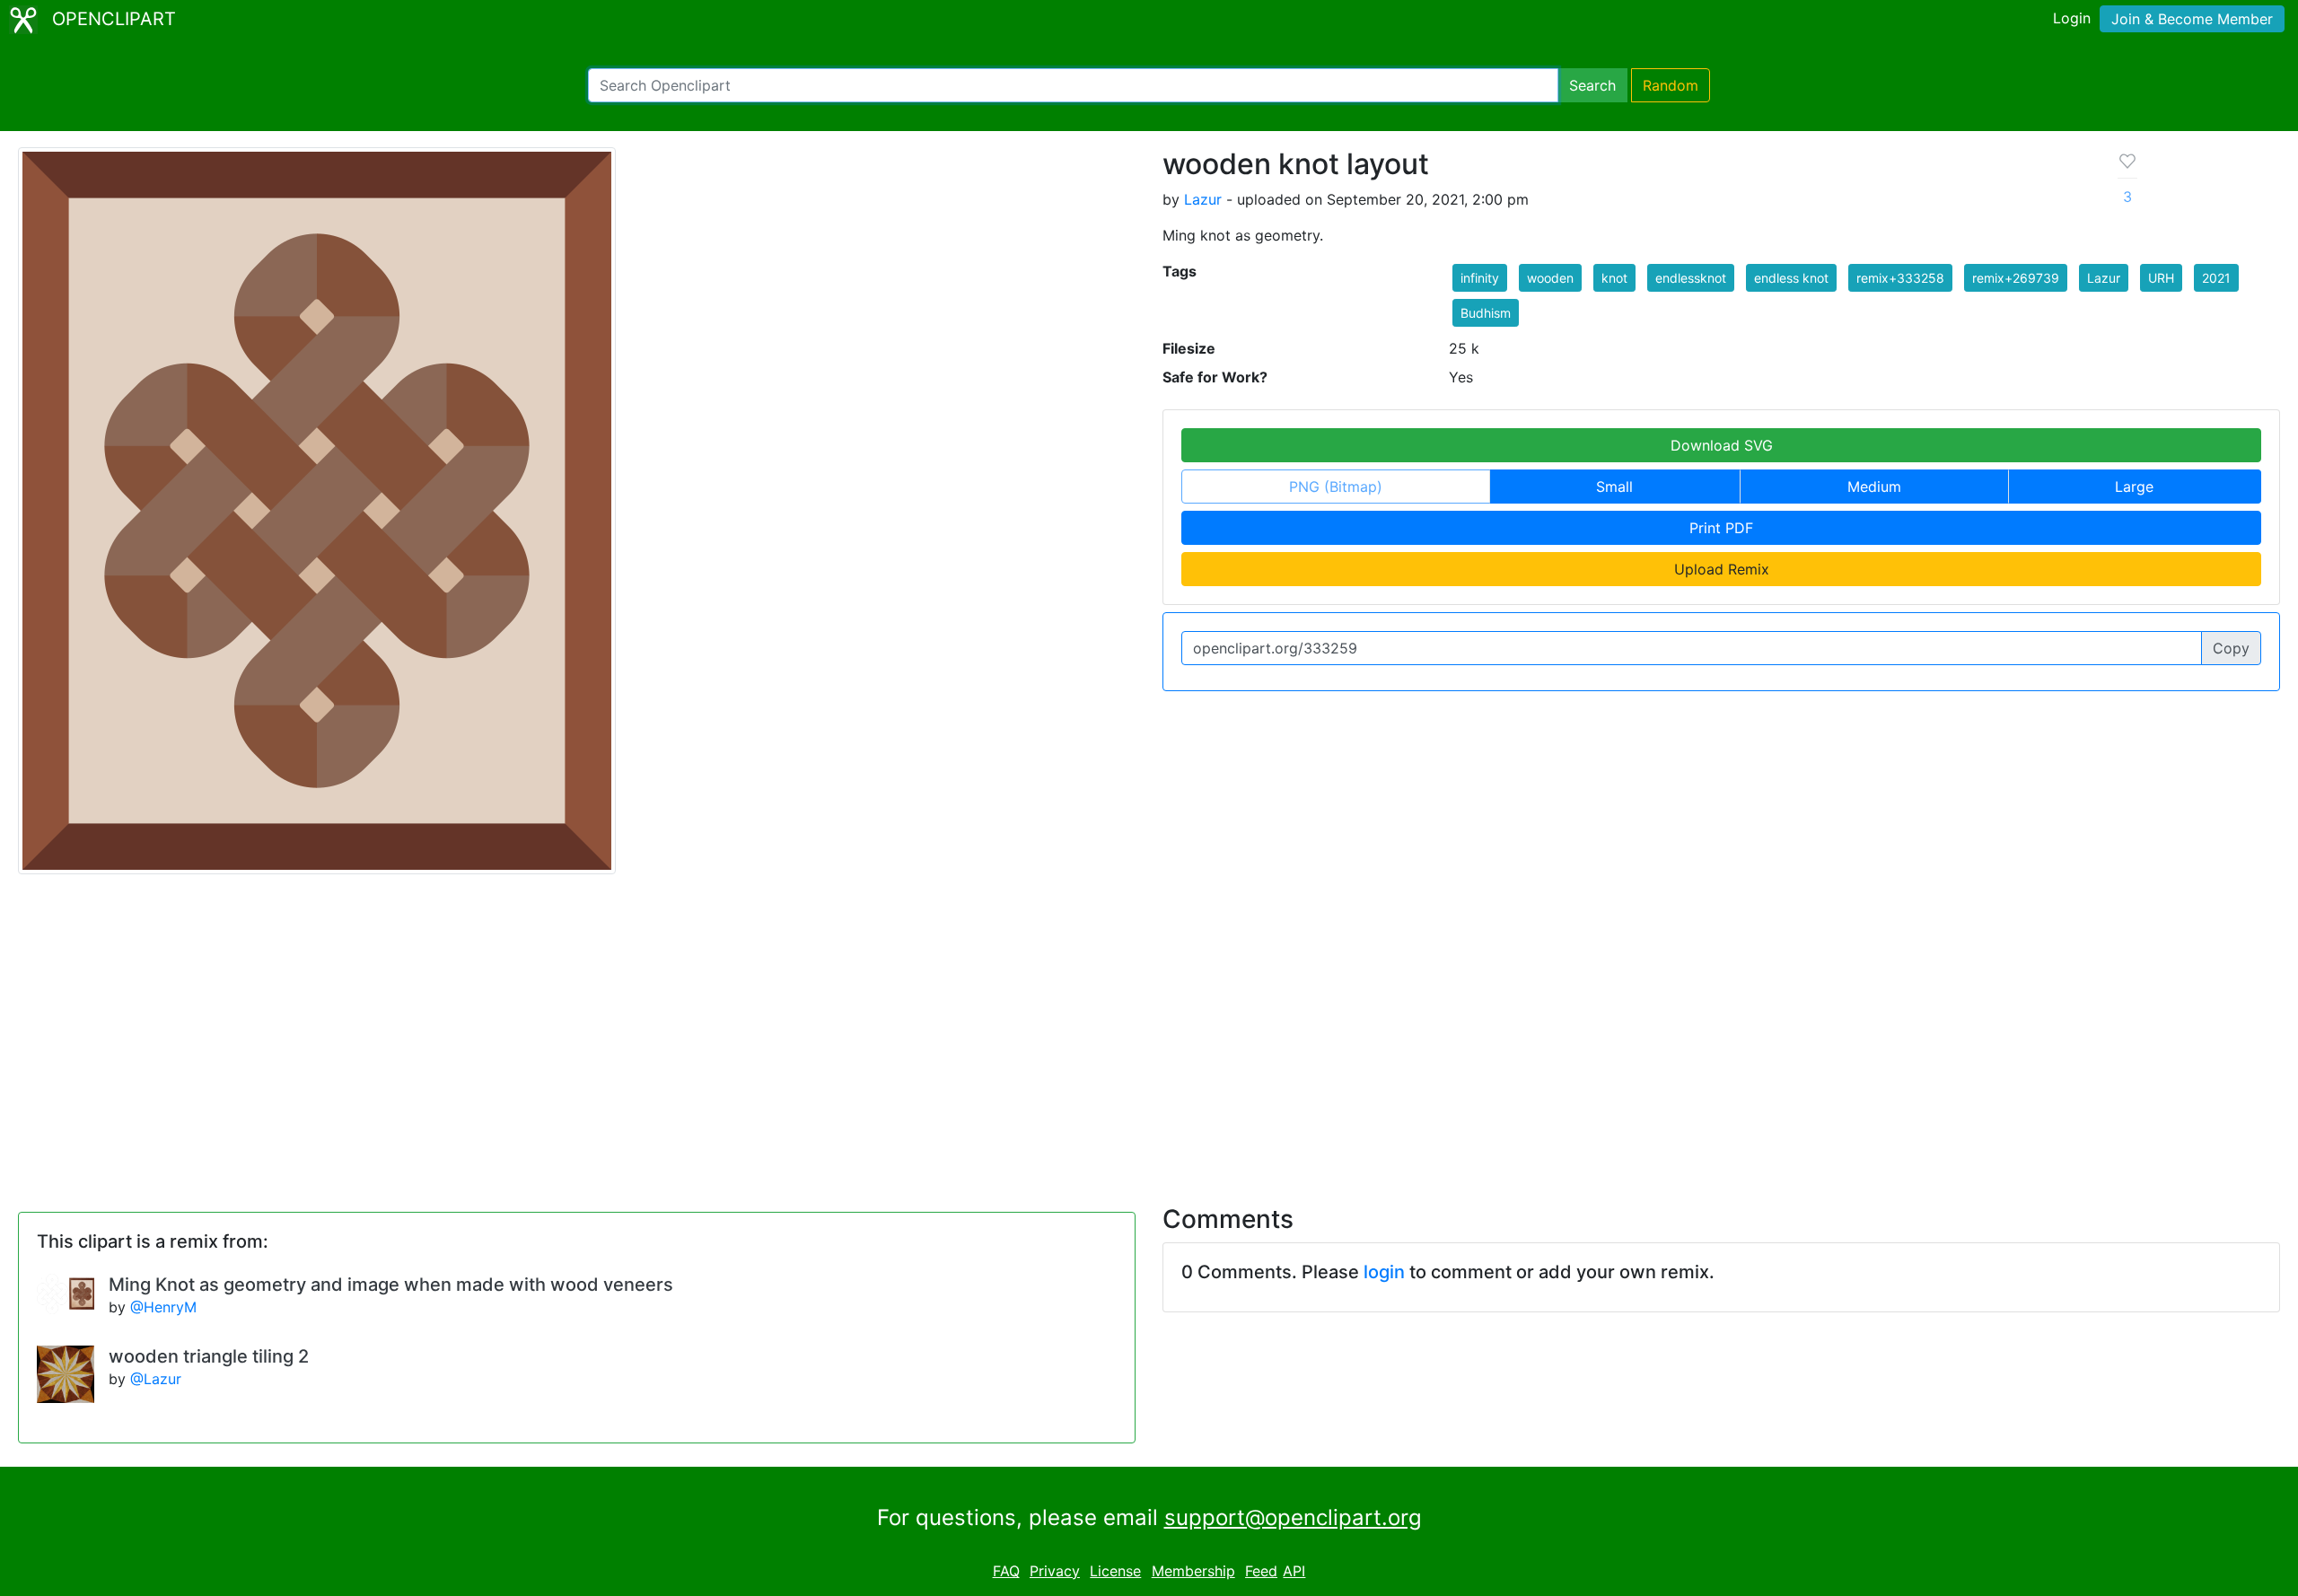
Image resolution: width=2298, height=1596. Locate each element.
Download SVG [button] (1722, 445)
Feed (1261, 1571)
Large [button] (2134, 487)
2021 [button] (2216, 278)
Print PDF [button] (1721, 528)
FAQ (1006, 1571)
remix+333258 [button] (1900, 278)
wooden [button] (1550, 278)
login (1384, 1272)
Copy (2231, 648)
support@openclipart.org (1293, 1517)
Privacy (1055, 1571)
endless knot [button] (1791, 278)
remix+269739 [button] (2016, 278)
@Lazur (156, 1379)
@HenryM (163, 1307)
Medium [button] (1874, 487)
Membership (1193, 1571)
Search (1592, 85)
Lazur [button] (2104, 278)
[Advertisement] (1149, 1029)
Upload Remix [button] (1722, 569)
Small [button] (1614, 487)
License (1115, 1571)
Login (2072, 18)
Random (1671, 85)
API (1294, 1571)
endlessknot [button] (1691, 278)
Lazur (1203, 199)
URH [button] (2161, 278)
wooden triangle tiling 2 (209, 1356)
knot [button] (1614, 278)
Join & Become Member (2192, 19)
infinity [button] (1480, 278)
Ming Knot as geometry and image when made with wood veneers (391, 1285)
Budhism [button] (1486, 313)
